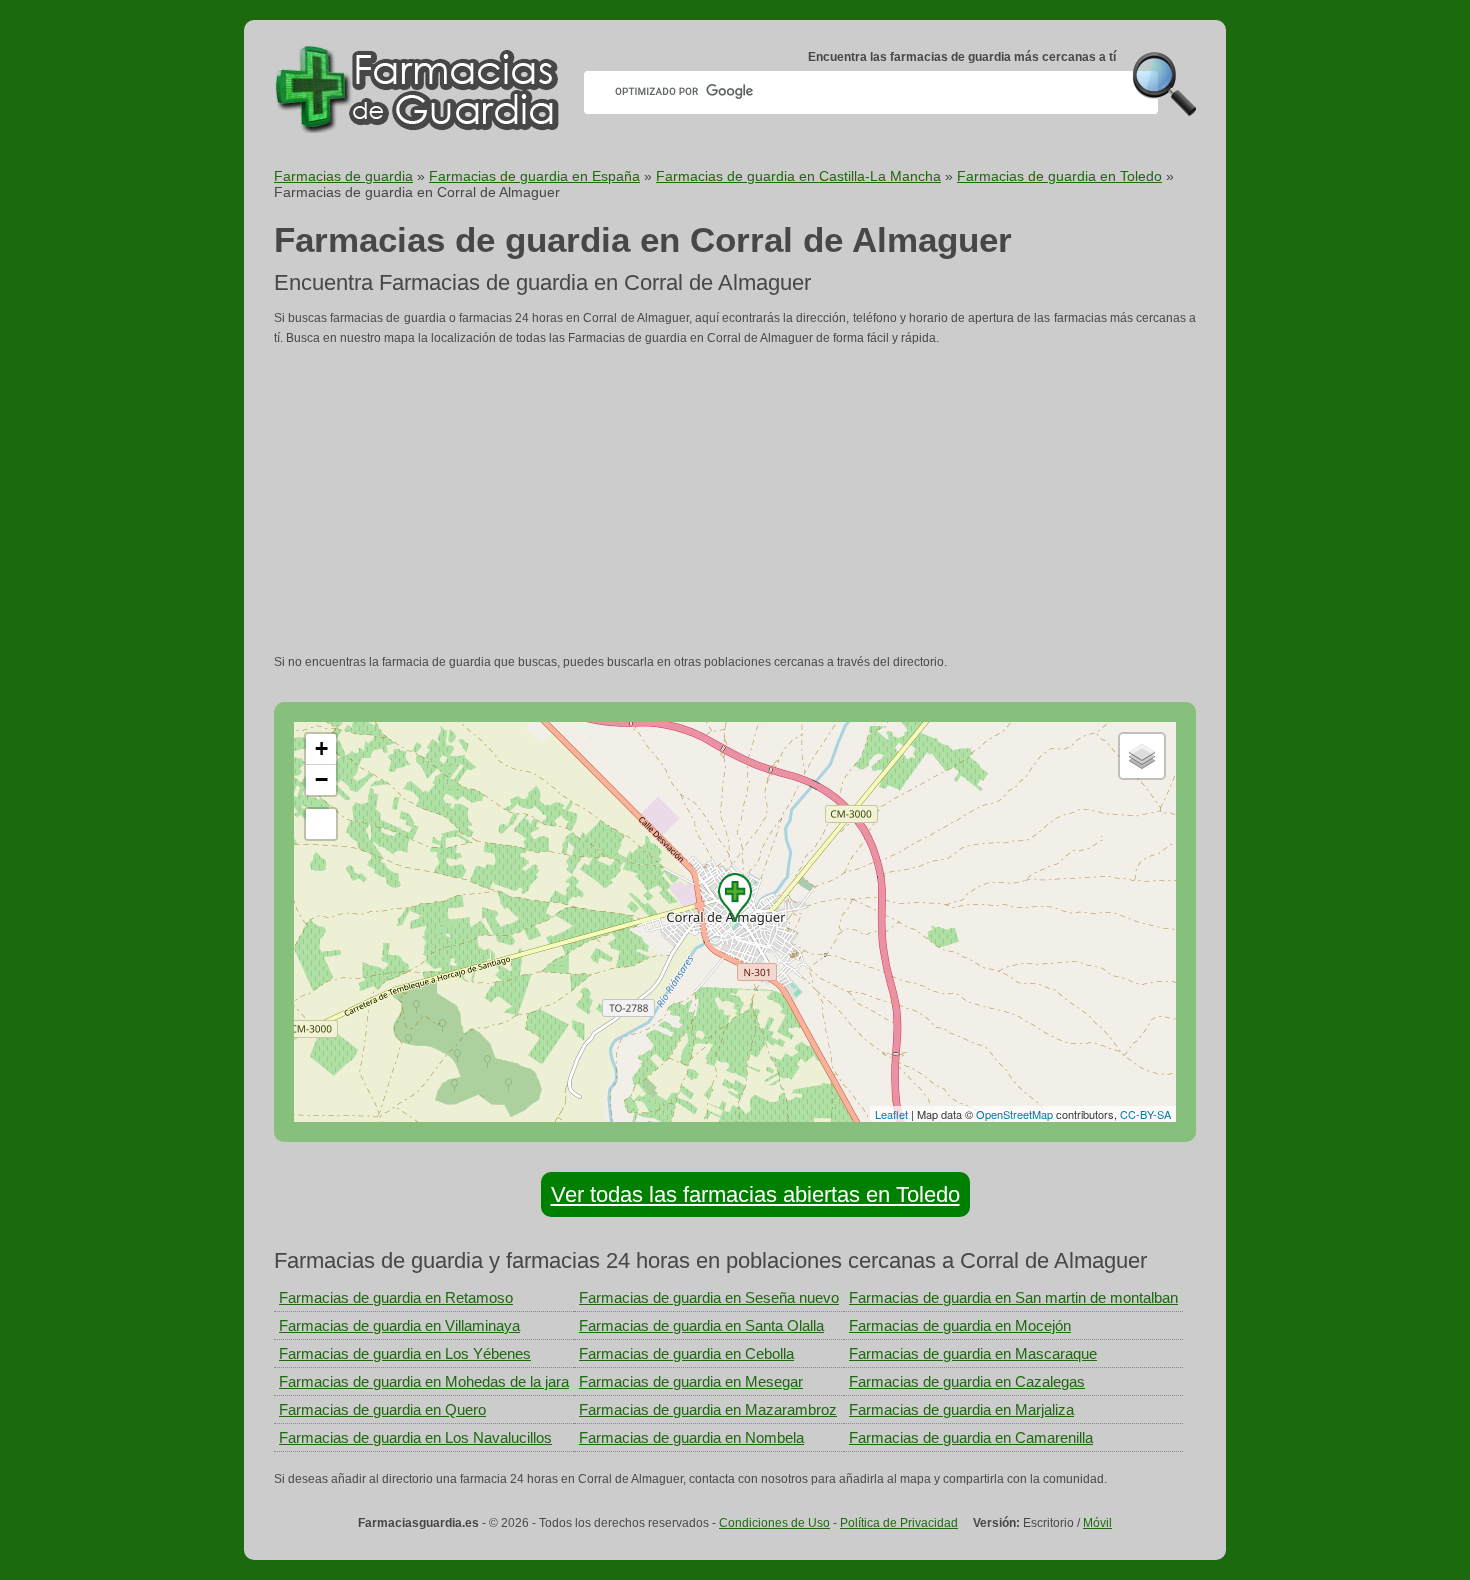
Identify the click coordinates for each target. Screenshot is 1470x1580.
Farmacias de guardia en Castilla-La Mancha (798, 176)
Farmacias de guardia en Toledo (1059, 176)
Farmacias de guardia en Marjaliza (961, 1409)
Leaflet (891, 1114)
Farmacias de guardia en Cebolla (686, 1353)
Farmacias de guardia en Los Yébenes (405, 1353)
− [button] (321, 779)
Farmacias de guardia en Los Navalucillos (415, 1437)
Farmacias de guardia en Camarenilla (971, 1437)
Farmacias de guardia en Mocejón (960, 1325)
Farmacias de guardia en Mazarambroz (708, 1409)
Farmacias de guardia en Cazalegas (967, 1381)
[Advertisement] (735, 500)
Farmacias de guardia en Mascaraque (973, 1353)
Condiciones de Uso (774, 1523)
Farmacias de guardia (343, 176)
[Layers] (1142, 756)
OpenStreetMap (1014, 1114)
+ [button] (321, 748)
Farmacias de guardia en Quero (382, 1409)
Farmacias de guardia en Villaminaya (399, 1325)
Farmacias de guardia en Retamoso (396, 1297)
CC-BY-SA (1145, 1114)
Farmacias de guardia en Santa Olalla (701, 1325)
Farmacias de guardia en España (534, 176)
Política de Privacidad (899, 1523)
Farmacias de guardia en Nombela (691, 1437)
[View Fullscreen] (321, 824)
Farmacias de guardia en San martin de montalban (1013, 1297)
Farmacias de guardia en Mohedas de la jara (424, 1381)
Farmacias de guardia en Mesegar (691, 1381)
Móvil (1097, 1523)
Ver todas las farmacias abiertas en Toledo (755, 1194)
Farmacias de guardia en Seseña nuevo (709, 1297)
